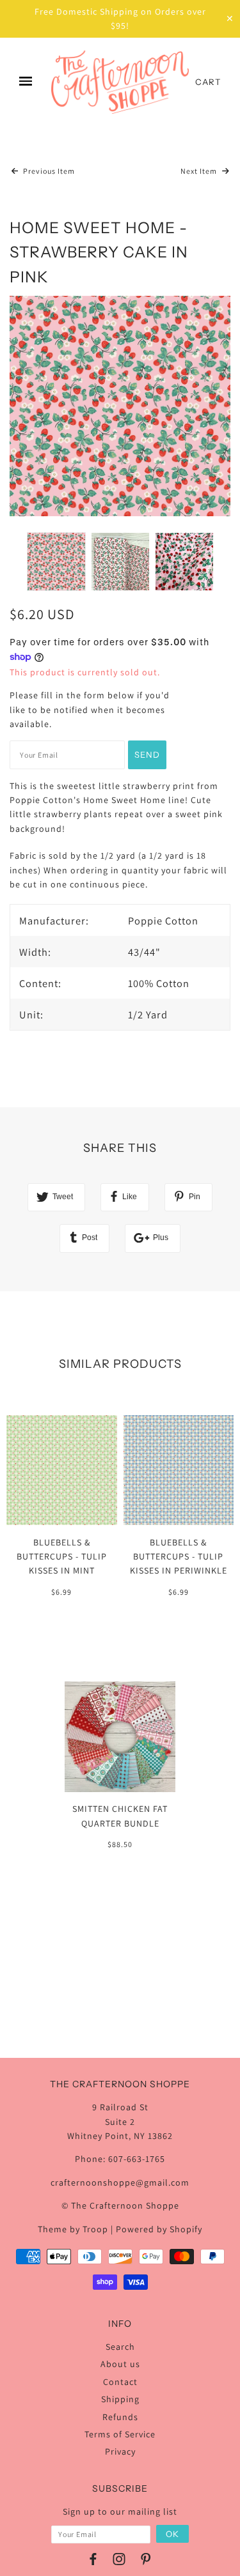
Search (120, 2347)
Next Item (200, 171)
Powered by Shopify (159, 2229)
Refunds (120, 2417)
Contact (120, 2382)
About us (120, 2364)
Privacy (120, 2451)
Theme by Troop (73, 2229)
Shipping (120, 2399)
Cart (208, 82)
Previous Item (48, 171)
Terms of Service (120, 2434)
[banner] (120, 82)
